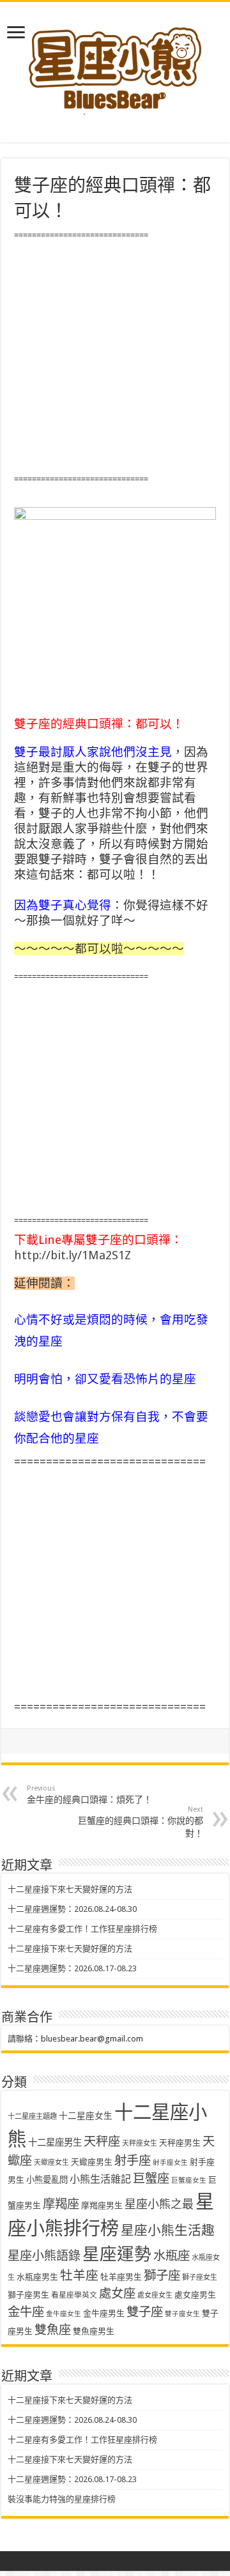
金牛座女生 (64, 2314)
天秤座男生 (180, 2143)
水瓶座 (172, 2256)
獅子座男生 (28, 2295)
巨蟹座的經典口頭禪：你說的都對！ (141, 1822)
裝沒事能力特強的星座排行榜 (62, 2499)
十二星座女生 (86, 2116)
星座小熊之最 (159, 2204)
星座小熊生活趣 (168, 2231)
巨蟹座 (151, 2178)
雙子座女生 (182, 2314)
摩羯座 (61, 2204)
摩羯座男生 (102, 2205)
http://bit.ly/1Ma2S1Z (73, 1255)
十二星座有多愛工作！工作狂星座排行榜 (82, 1929)
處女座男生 (195, 2295)
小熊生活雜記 (100, 2179)
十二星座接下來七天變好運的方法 (70, 1889)
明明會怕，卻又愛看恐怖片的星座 (105, 1379)
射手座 (133, 2161)
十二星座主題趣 (32, 2116)
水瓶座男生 (37, 2277)
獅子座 (162, 2276)
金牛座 (26, 2312)
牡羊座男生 (121, 2277)
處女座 (117, 2293)
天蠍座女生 (51, 2163)
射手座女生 (170, 2163)
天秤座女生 (140, 2143)
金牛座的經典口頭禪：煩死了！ (89, 1794)
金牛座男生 (104, 2313)
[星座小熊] (115, 63)
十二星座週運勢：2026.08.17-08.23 (72, 1968)
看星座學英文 (74, 2295)
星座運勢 (117, 2254)
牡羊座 (79, 2276)
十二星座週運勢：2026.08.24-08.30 (72, 1909)
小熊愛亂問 (47, 2180)
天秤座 (102, 2141)
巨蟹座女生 (189, 2180)
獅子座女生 (200, 2277)
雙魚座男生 (94, 2331)
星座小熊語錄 (44, 2256)
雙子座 (145, 2312)
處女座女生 (155, 2295)
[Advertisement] (115, 358)
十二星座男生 (55, 2142)
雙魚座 (53, 2330)
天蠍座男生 (92, 2162)
